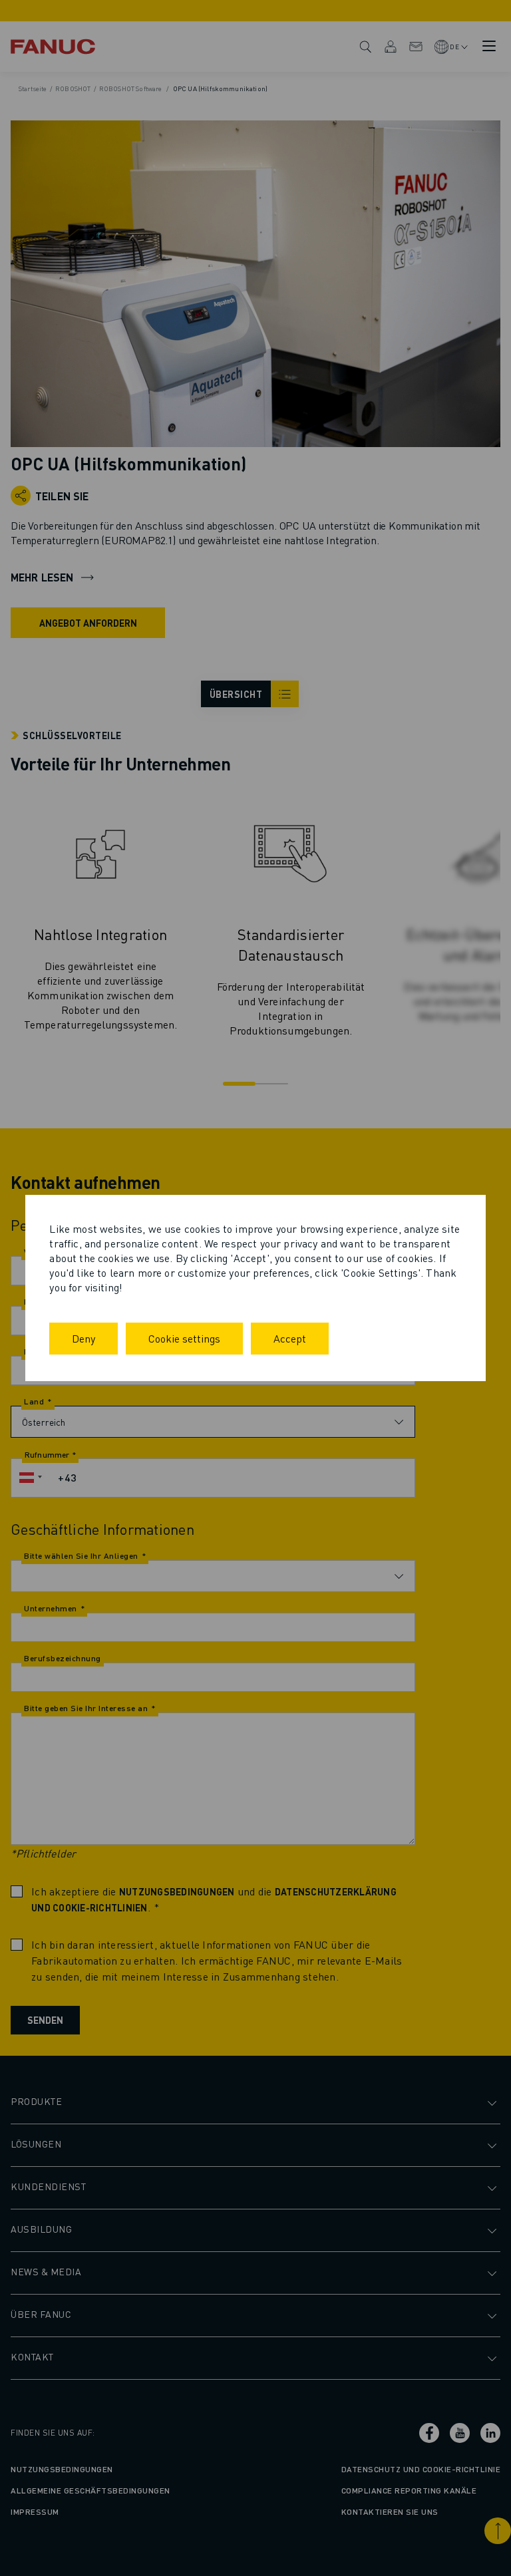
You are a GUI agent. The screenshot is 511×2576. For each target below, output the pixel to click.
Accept (290, 1338)
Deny (84, 1338)
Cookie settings (184, 1338)
